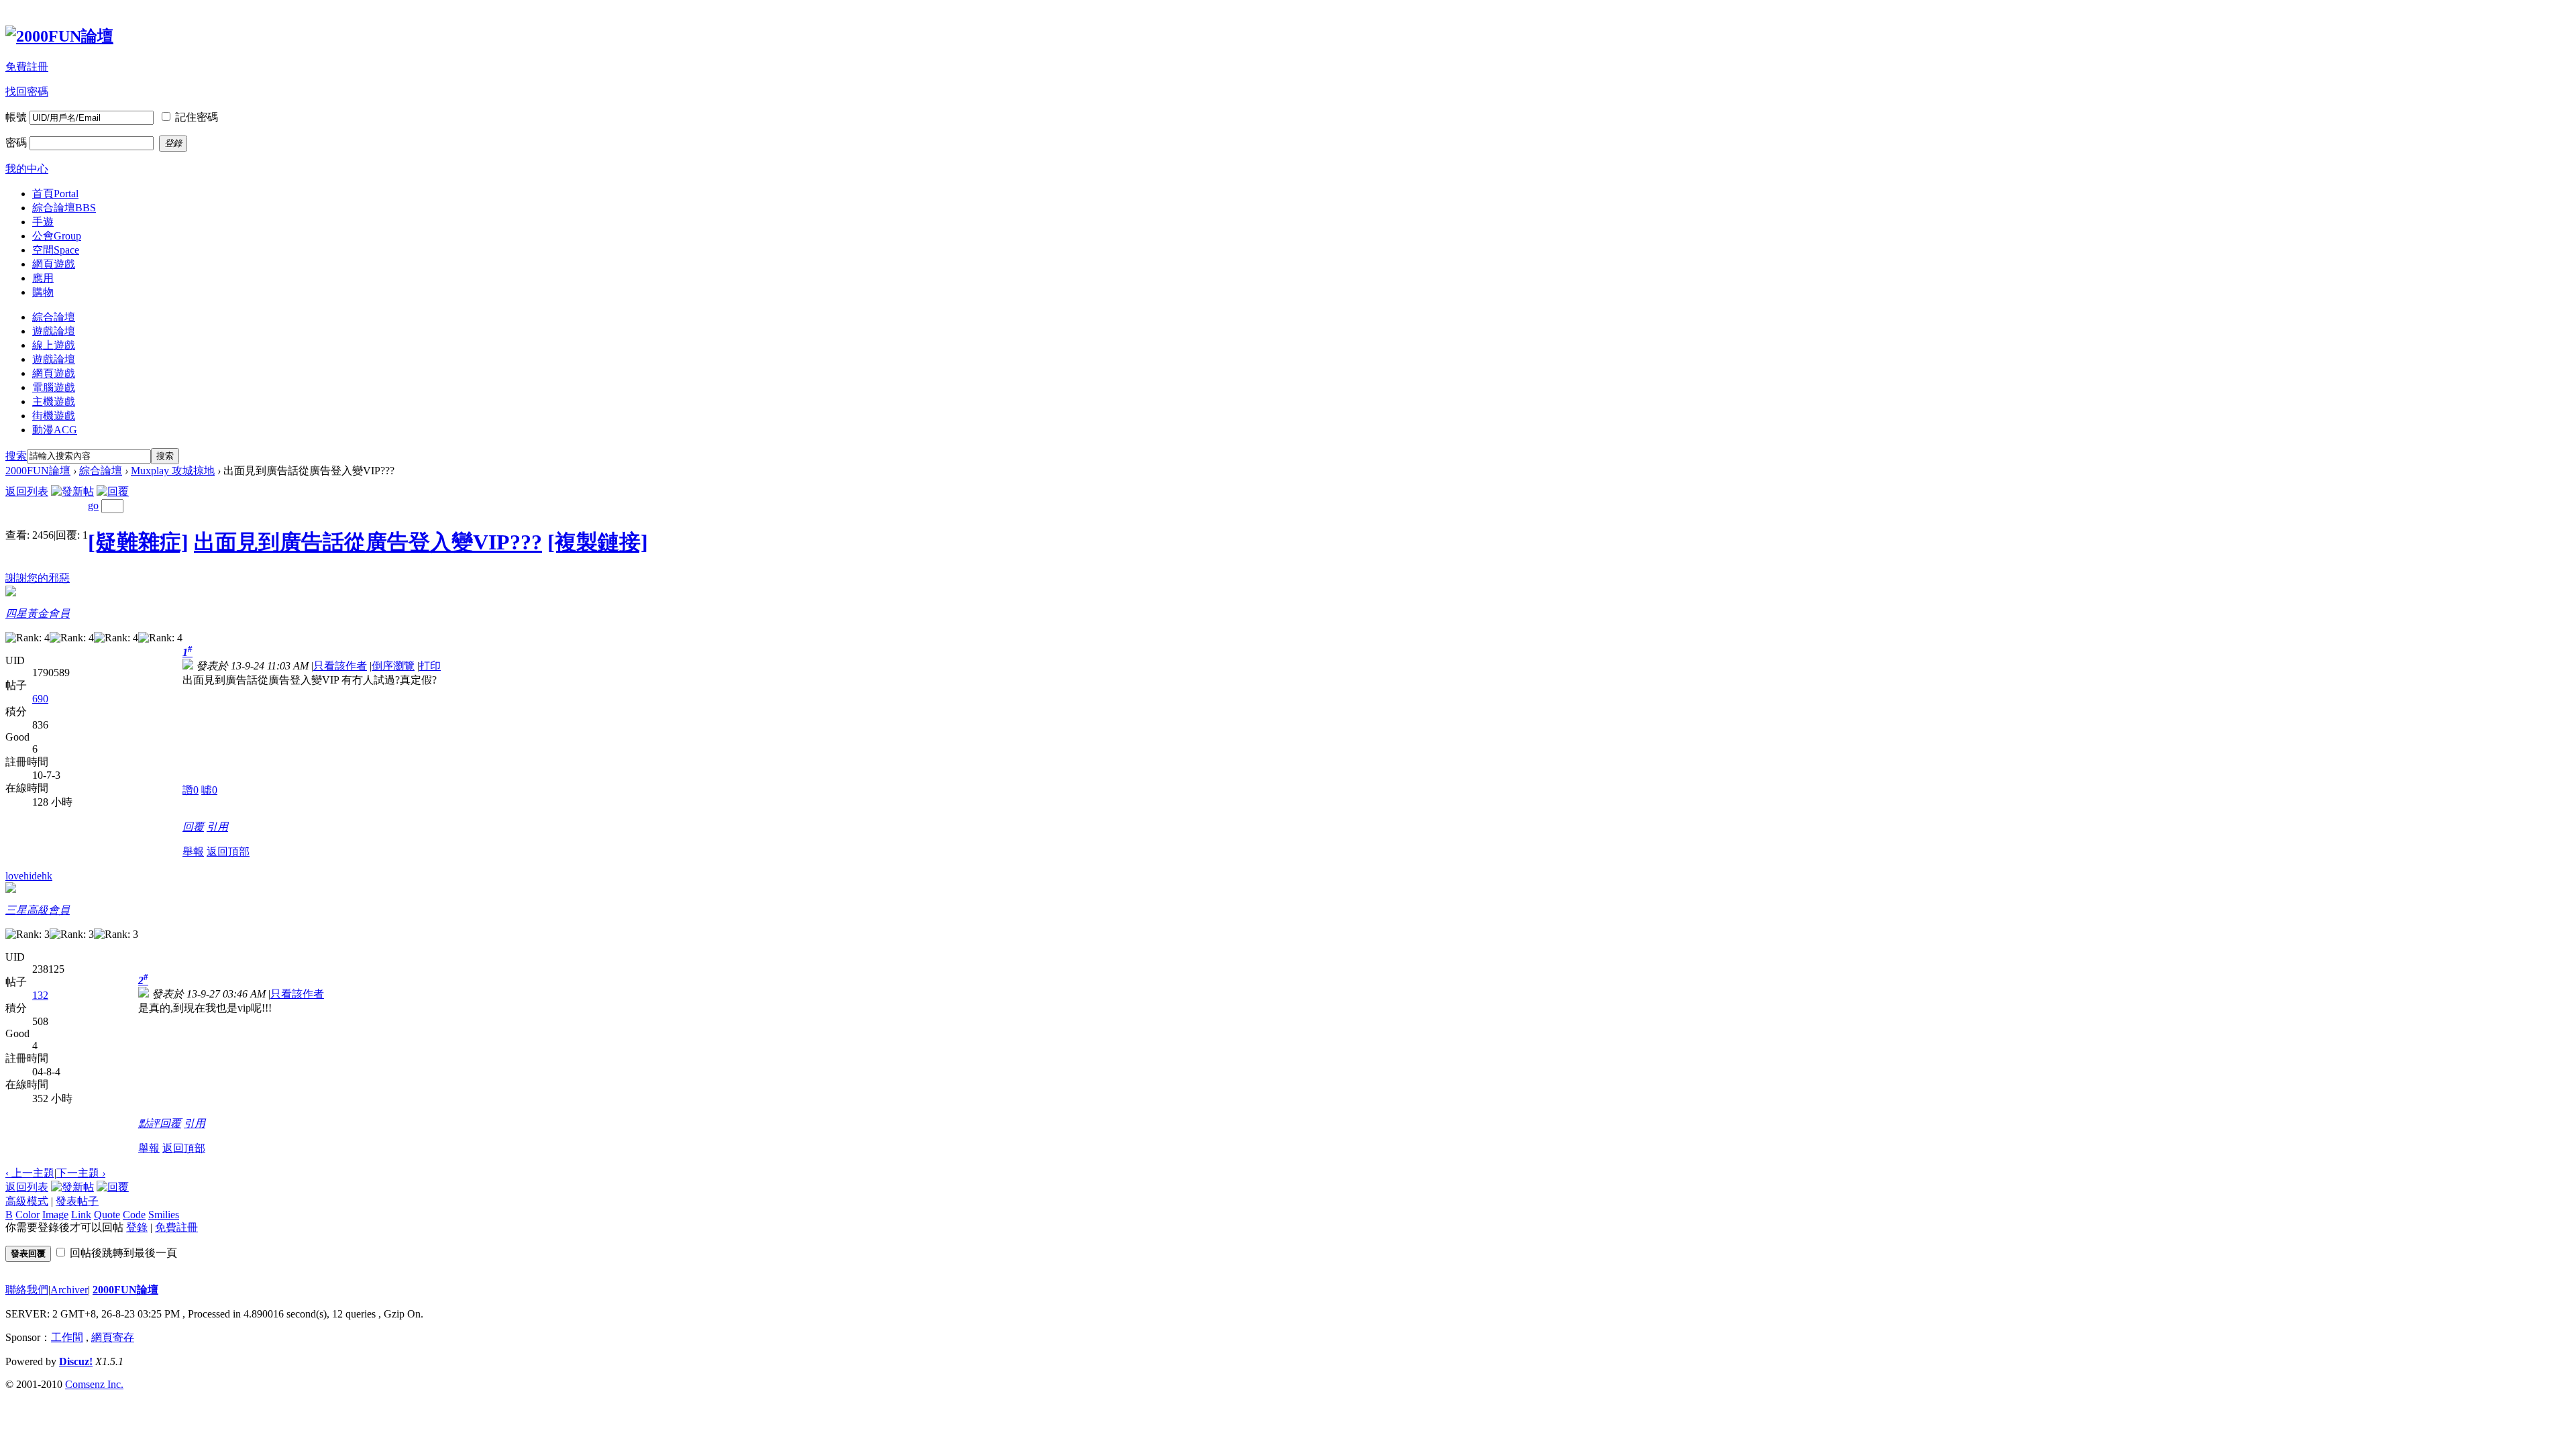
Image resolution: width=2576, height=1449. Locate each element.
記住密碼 (197, 117)
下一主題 (81, 1173)
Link (81, 1215)
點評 (149, 1123)
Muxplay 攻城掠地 (173, 471)
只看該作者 (340, 666)
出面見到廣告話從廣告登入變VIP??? (368, 542)
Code (134, 1215)
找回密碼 (27, 92)
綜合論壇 (64, 208)
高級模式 (27, 1201)
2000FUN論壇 (38, 471)
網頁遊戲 (54, 264)
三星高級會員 (38, 910)
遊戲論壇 (54, 331)
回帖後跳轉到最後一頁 (123, 1253)
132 (40, 995)
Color (28, 1215)
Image (55, 1215)
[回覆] (113, 491)
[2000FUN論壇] (59, 36)
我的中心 (27, 169)
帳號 (16, 117)
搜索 (16, 456)
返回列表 (27, 491)
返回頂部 (228, 852)
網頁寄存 (113, 1337)
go (93, 505)
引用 (217, 827)
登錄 (137, 1227)
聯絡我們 (27, 1290)
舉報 (193, 852)
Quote (107, 1215)
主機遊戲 (54, 401)
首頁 (55, 194)
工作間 (67, 1337)
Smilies (164, 1215)
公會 (57, 236)
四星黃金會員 (38, 613)
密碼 (16, 143)
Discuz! (76, 1361)
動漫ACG (55, 430)
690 (40, 699)
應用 (43, 278)
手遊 (43, 222)
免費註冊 (27, 67)
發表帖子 (77, 1201)
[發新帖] (72, 491)
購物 (43, 292)
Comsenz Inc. (94, 1384)
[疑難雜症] (138, 542)
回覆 (193, 827)
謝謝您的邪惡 (38, 578)
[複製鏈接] (598, 542)
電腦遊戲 (54, 387)
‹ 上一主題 (30, 1173)
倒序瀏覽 (393, 666)
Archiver (69, 1290)
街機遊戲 (54, 416)
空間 (56, 250)
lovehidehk (29, 876)
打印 (430, 666)
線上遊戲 (54, 345)
